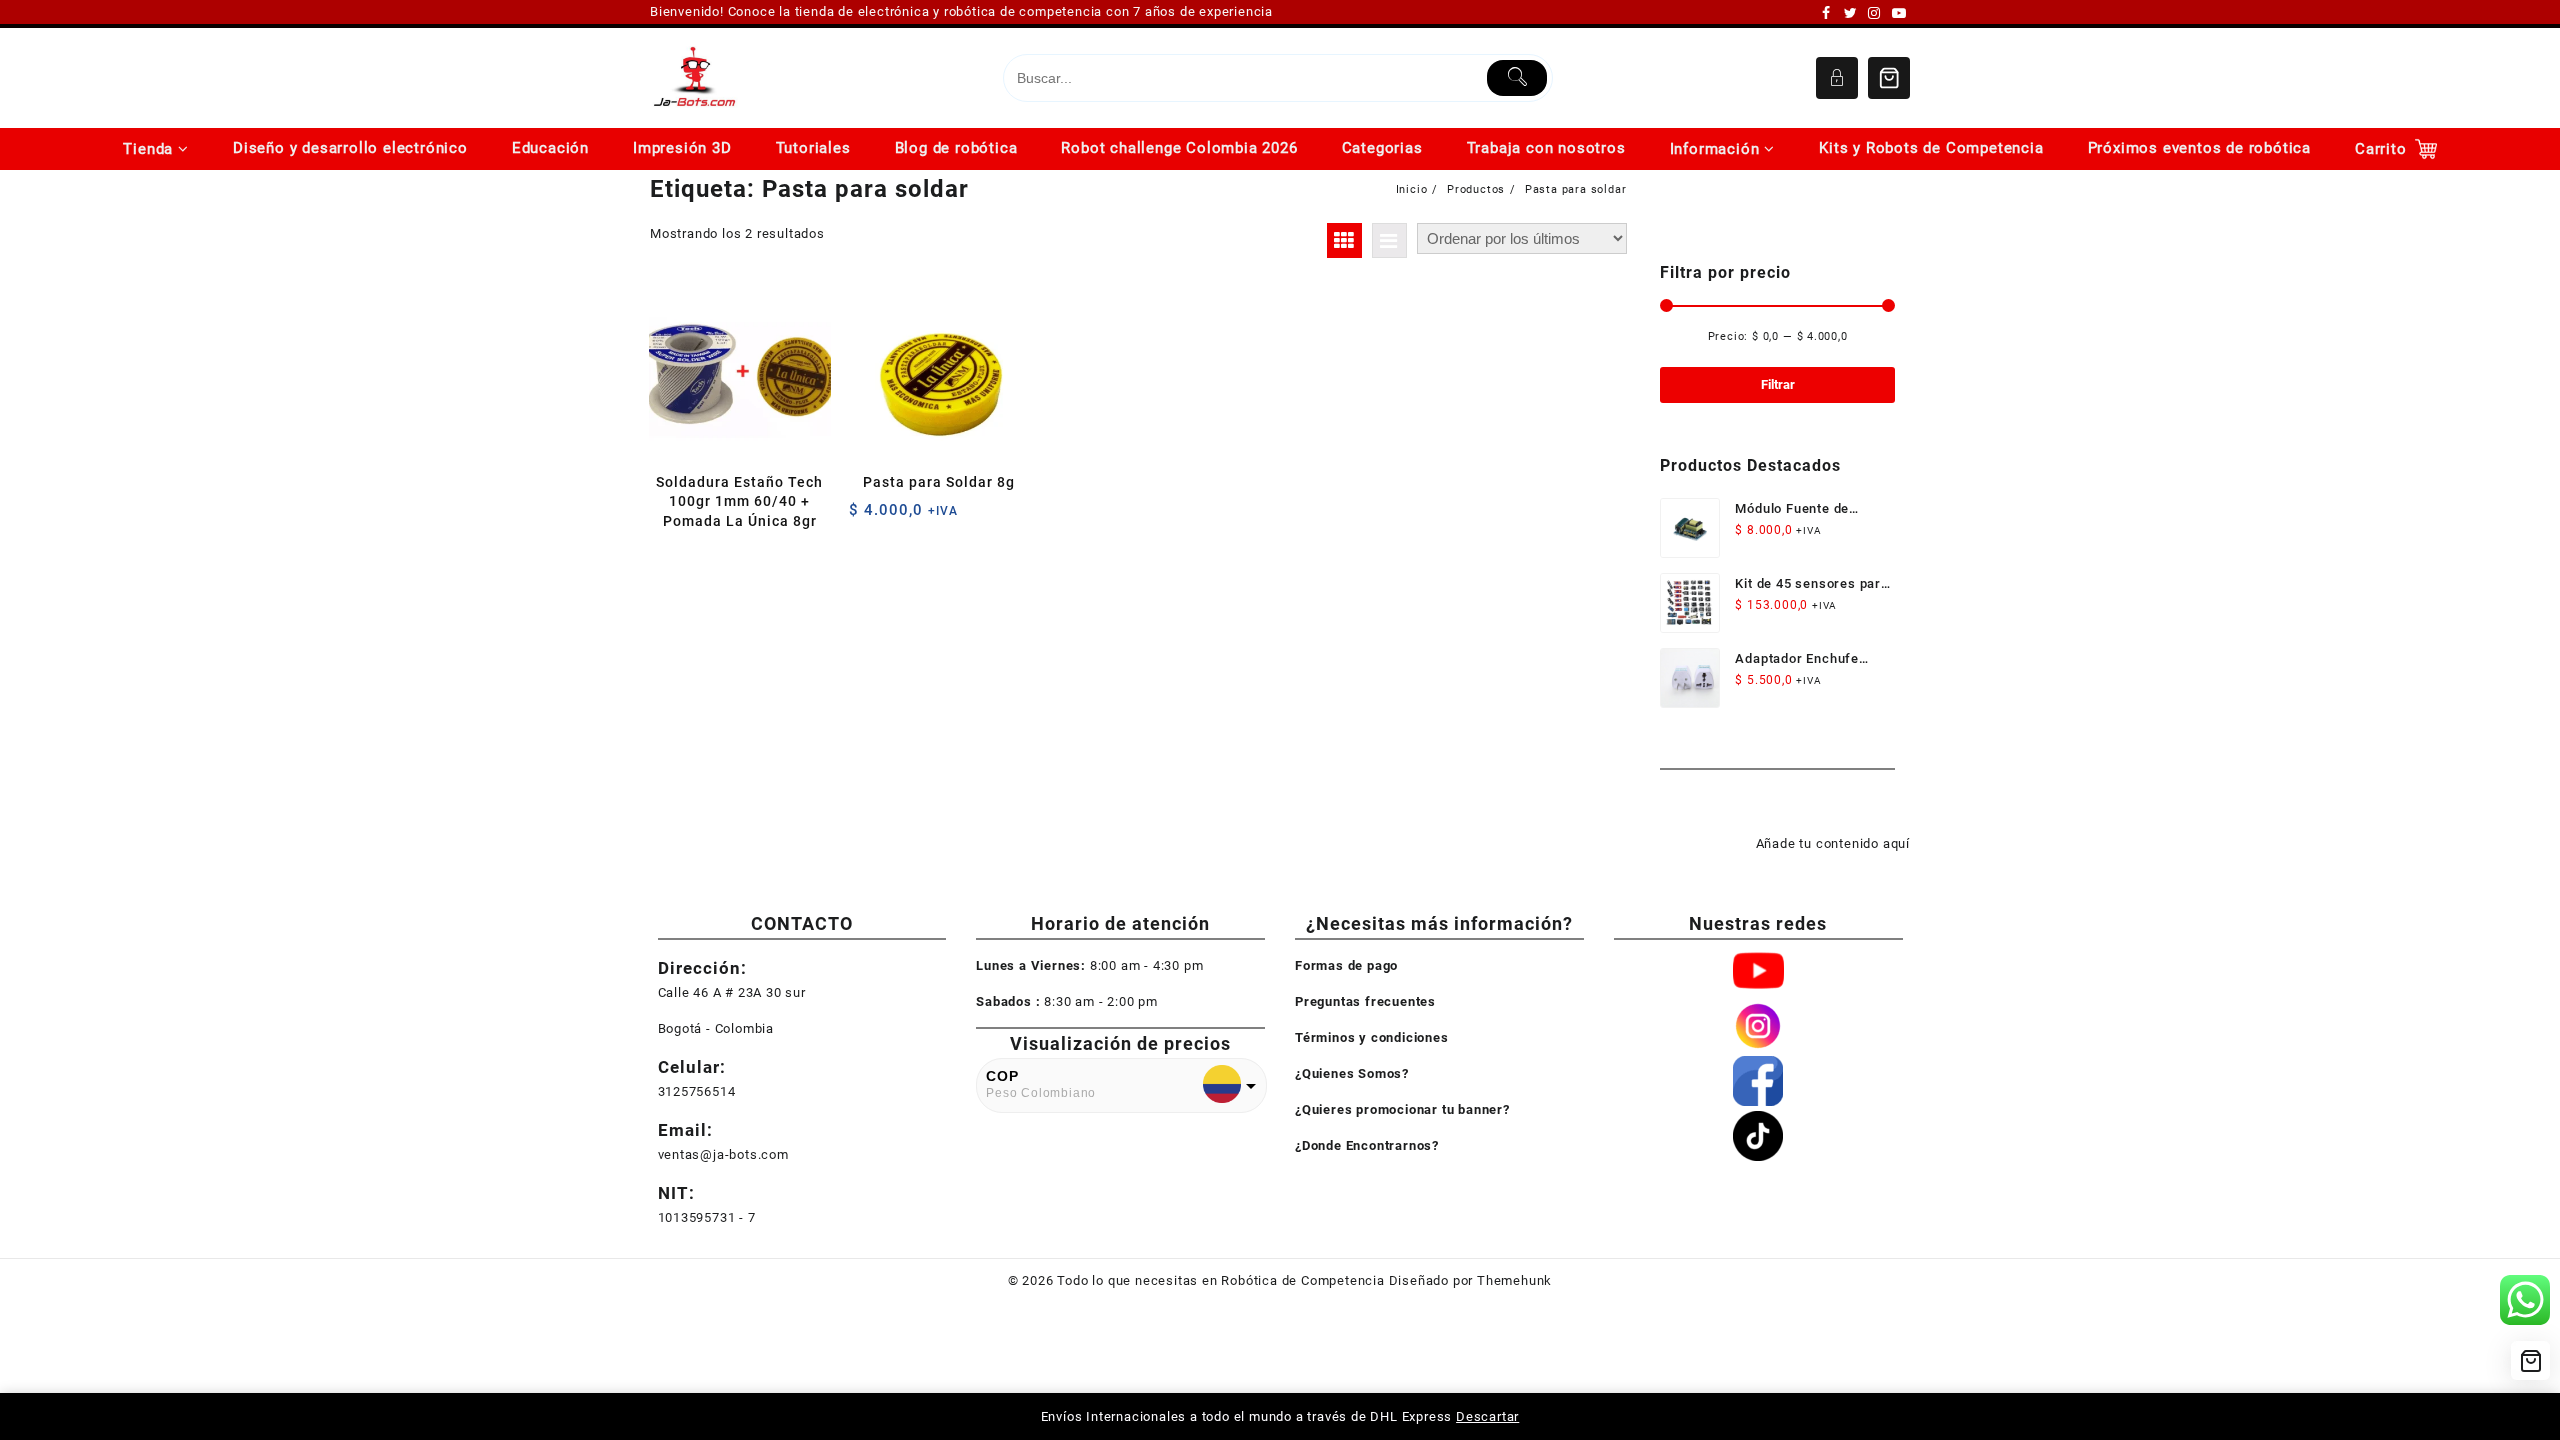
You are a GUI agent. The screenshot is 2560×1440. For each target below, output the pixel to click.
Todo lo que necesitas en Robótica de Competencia (1220, 1280)
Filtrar (1778, 384)
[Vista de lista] (1389, 240)
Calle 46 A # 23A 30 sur (732, 992)
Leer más (667, 556)
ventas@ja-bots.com (723, 1154)
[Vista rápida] (706, 556)
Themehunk (1514, 1280)
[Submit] (1517, 78)
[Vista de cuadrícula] (1344, 240)
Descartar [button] (1487, 1416)
